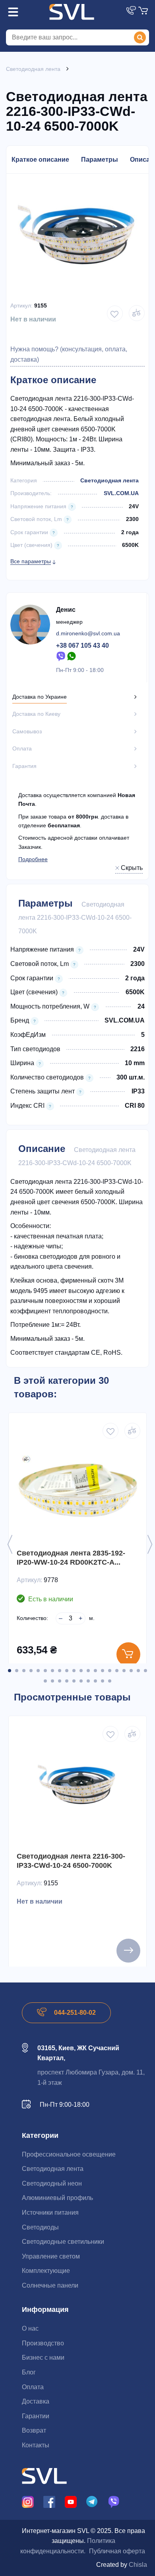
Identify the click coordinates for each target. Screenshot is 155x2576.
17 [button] (124, 1671)
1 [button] (10, 1671)
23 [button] (60, 1681)
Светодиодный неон (52, 2183)
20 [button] (145, 1671)
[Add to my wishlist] (115, 313)
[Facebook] (49, 2501)
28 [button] (95, 1681)
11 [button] (81, 1671)
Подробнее (33, 859)
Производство (43, 2343)
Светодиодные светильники (63, 2242)
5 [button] (38, 1671)
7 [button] (52, 1671)
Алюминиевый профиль (57, 2198)
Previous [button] (10, 1544)
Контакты (36, 2445)
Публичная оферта (117, 2551)
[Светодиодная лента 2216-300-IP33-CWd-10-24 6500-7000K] (77, 1789)
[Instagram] (28, 2501)
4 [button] (31, 1671)
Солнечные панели (50, 2285)
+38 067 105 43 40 (82, 645)
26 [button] (81, 1681)
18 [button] (131, 1671)
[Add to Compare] (137, 313)
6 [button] (45, 1671)
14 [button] (103, 1671)
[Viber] (61, 656)
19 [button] (138, 1671)
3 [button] (24, 1671)
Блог (29, 2372)
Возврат (34, 2430)
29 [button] (103, 1681)
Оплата (33, 2387)
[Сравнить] (132, 1431)
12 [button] (88, 1671)
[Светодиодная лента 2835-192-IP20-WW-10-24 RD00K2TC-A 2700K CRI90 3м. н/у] (77, 1486)
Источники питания (50, 2213)
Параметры (100, 160)
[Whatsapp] (72, 656)
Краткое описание (40, 160)
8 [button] (60, 1671)
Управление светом (51, 2256)
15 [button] (110, 1671)
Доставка (36, 2401)
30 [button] (110, 1681)
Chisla (138, 2565)
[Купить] (128, 1654)
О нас (30, 2328)
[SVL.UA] (72, 12)
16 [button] (117, 1671)
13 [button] (95, 1671)
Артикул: (21, 306)
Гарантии (36, 2416)
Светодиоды (40, 2227)
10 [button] (74, 1671)
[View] (128, 1951)
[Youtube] (71, 2501)
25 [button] (74, 1681)
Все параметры (31, 561)
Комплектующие (46, 2271)
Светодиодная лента (109, 480)
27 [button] (88, 1681)
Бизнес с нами (43, 2358)
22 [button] (52, 1681)
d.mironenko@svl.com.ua (88, 633)
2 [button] (17, 1671)
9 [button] (67, 1671)
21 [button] (45, 1681)
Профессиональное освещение (69, 2154)
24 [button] (67, 1681)
